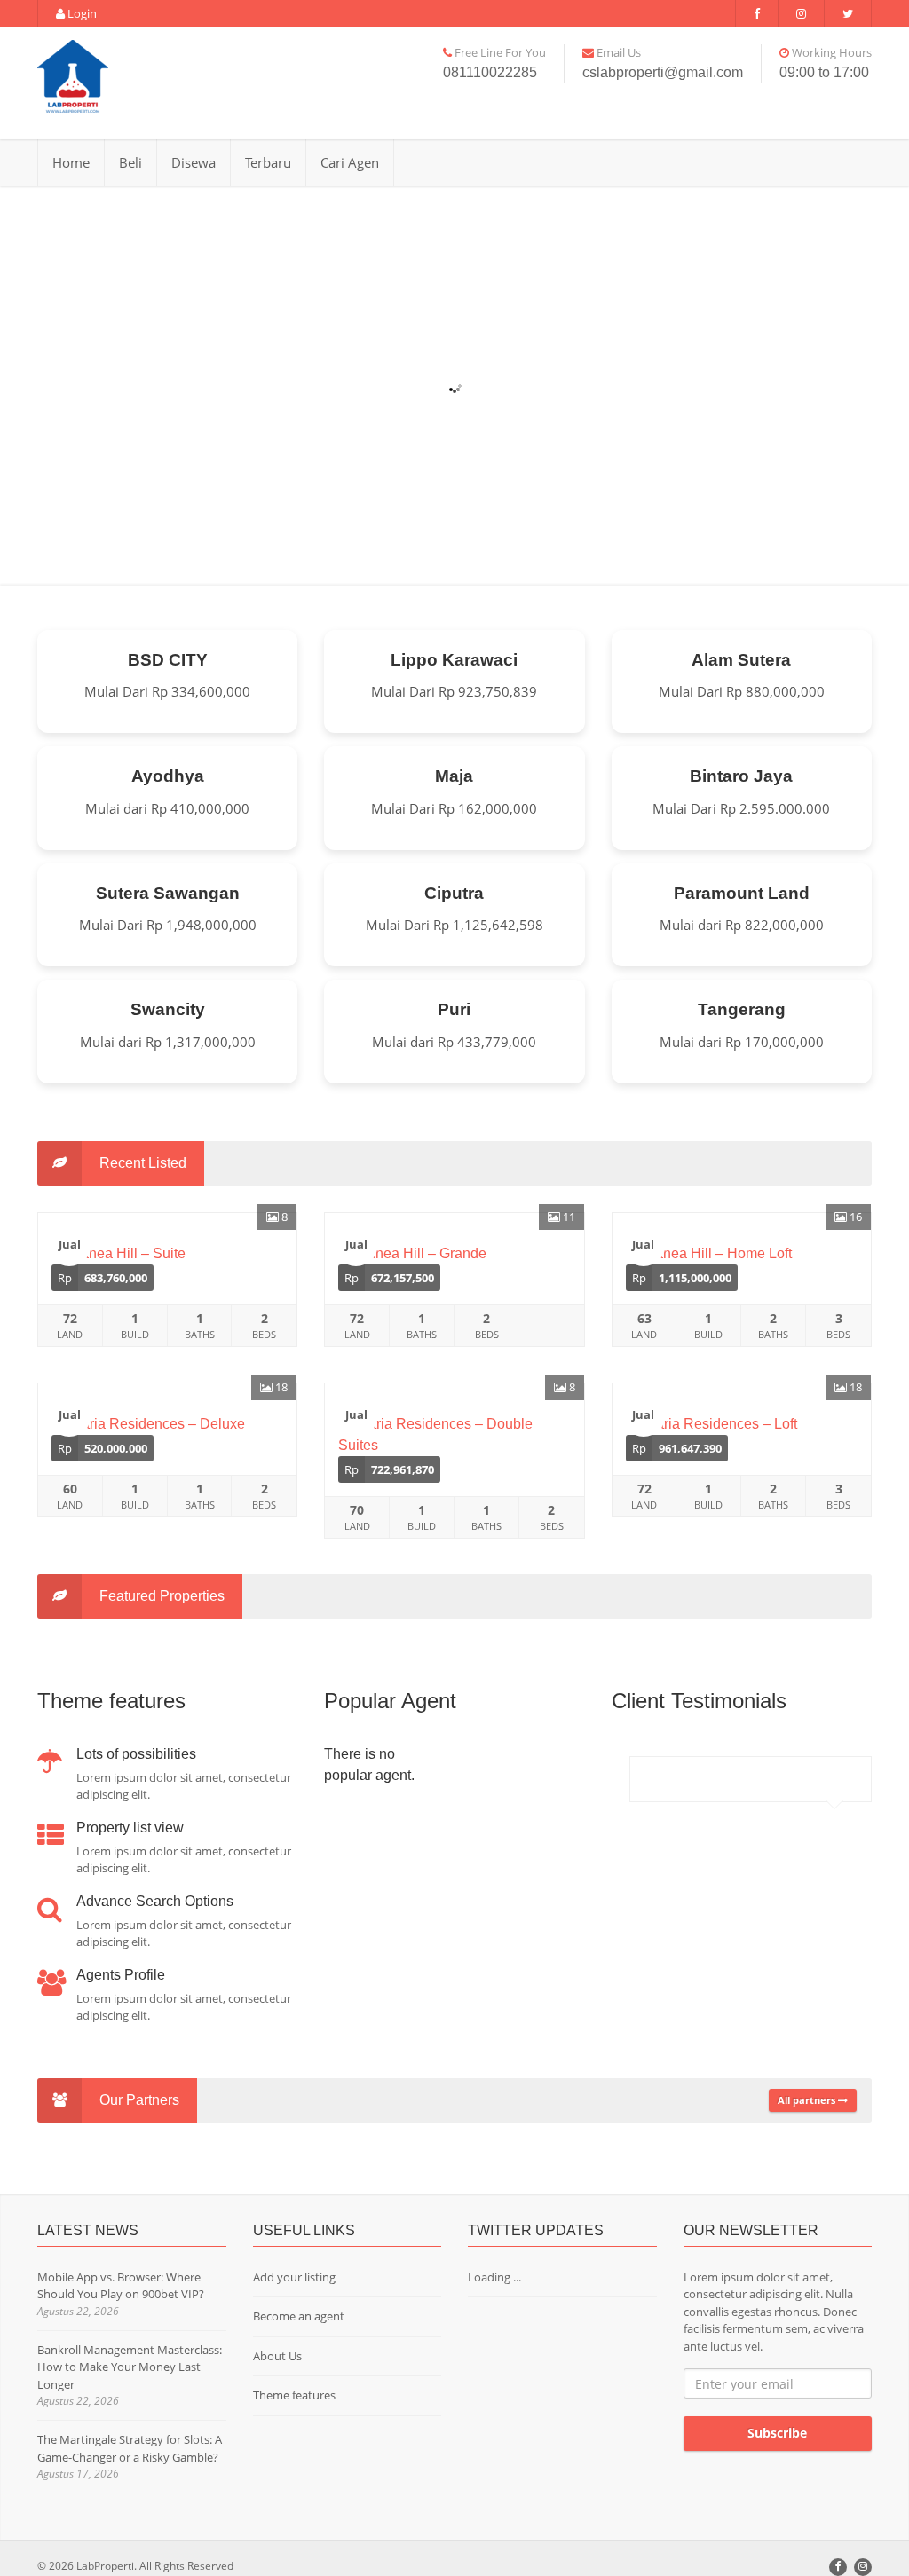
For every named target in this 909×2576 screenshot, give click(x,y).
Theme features (294, 2395)
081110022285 (490, 72)
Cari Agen (350, 162)
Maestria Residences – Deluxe (148, 1424)
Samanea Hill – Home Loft (709, 1253)
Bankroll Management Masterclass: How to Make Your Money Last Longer (130, 2367)
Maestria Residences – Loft (711, 1424)
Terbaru (268, 162)
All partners (808, 2100)
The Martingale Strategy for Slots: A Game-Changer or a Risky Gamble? (130, 2448)
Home (71, 162)
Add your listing (294, 2277)
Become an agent (299, 2316)
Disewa (194, 162)
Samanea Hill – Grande (412, 1253)
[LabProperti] (167, 76)
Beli (130, 162)
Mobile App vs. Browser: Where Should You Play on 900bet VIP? (121, 2286)
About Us (277, 2356)
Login (81, 13)
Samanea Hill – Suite (119, 1253)
